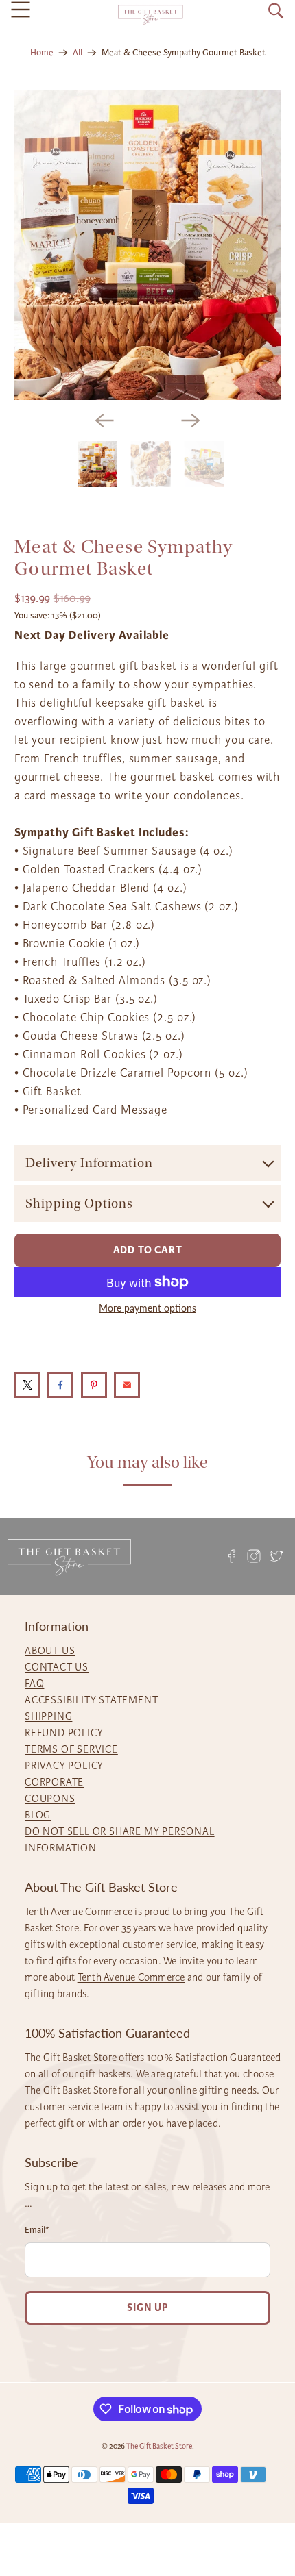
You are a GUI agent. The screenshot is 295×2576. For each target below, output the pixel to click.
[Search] (276, 11)
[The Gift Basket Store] (150, 15)
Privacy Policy (64, 1766)
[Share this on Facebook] (60, 1385)
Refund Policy (64, 1733)
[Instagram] (254, 1556)
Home (42, 53)
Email (37, 2230)
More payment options (147, 1308)
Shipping (48, 1716)
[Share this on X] (27, 1385)
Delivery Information (90, 1163)
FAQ (34, 1684)
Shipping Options (80, 1203)
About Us (50, 1651)
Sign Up (147, 2308)
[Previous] (104, 421)
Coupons (50, 1799)
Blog (38, 1815)
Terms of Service (71, 1749)
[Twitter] (277, 1556)
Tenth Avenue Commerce (131, 1977)
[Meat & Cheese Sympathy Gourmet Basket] (148, 245)
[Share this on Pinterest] (94, 1385)
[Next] (191, 421)
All (78, 53)
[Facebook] (232, 1556)
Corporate (54, 1782)
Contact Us (57, 1667)
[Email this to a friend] (127, 1385)
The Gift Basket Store (159, 2446)
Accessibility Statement (91, 1700)
